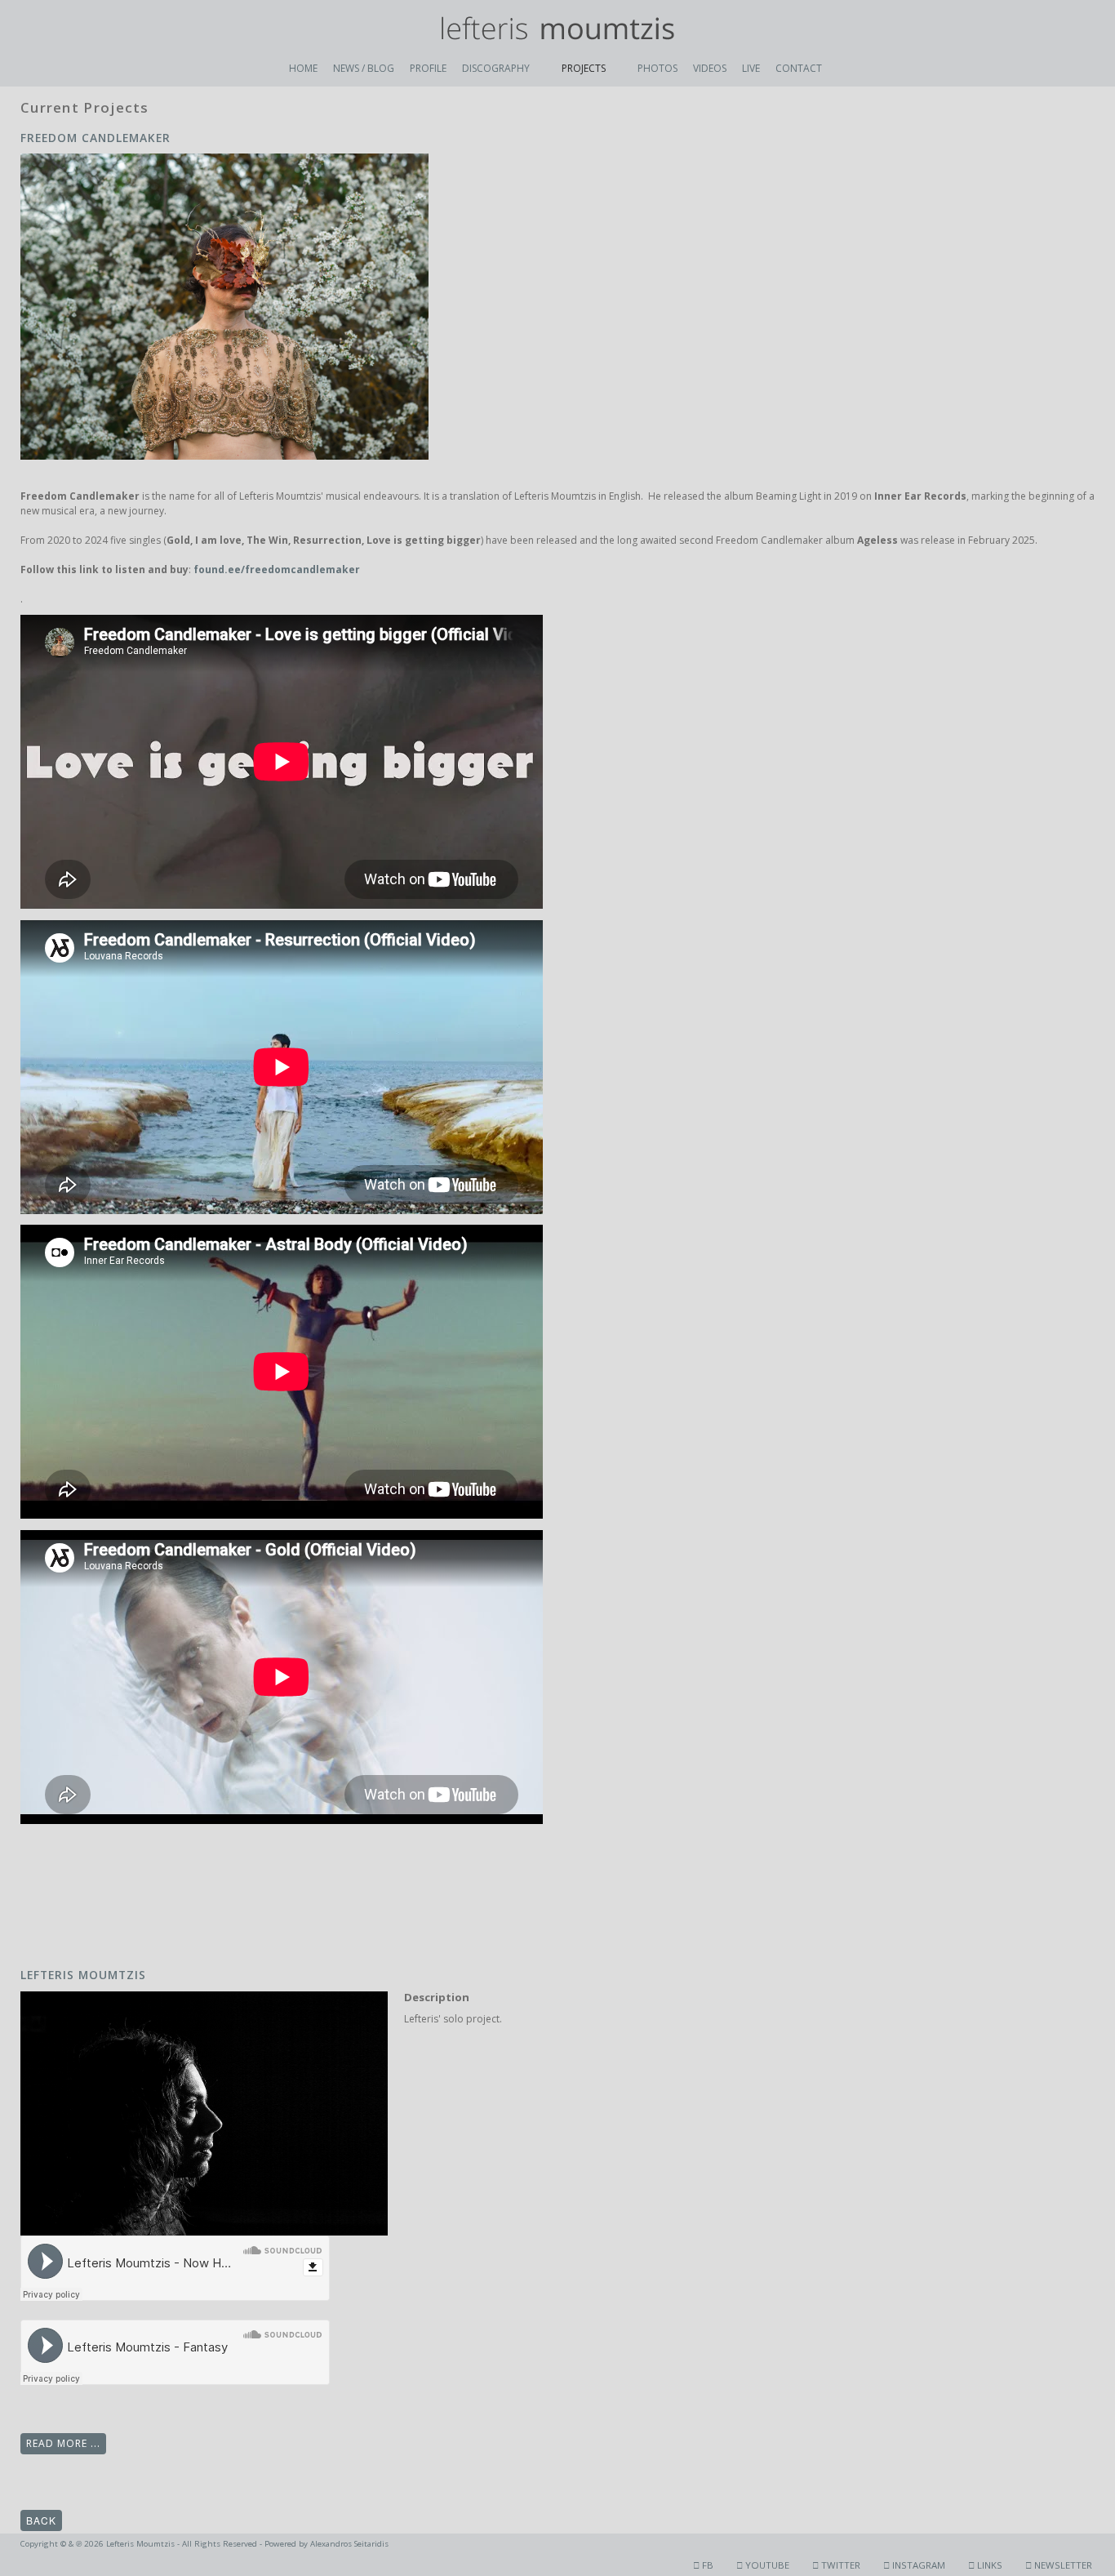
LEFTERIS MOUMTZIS (83, 1975)
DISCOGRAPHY (496, 68)
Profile (428, 68)
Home (303, 68)
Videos (710, 68)
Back (41, 2520)
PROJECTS (584, 68)
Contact (799, 68)
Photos (657, 68)
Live (751, 68)
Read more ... (63, 2443)
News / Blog (364, 68)
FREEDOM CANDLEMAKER (96, 138)
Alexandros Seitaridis (349, 2544)
